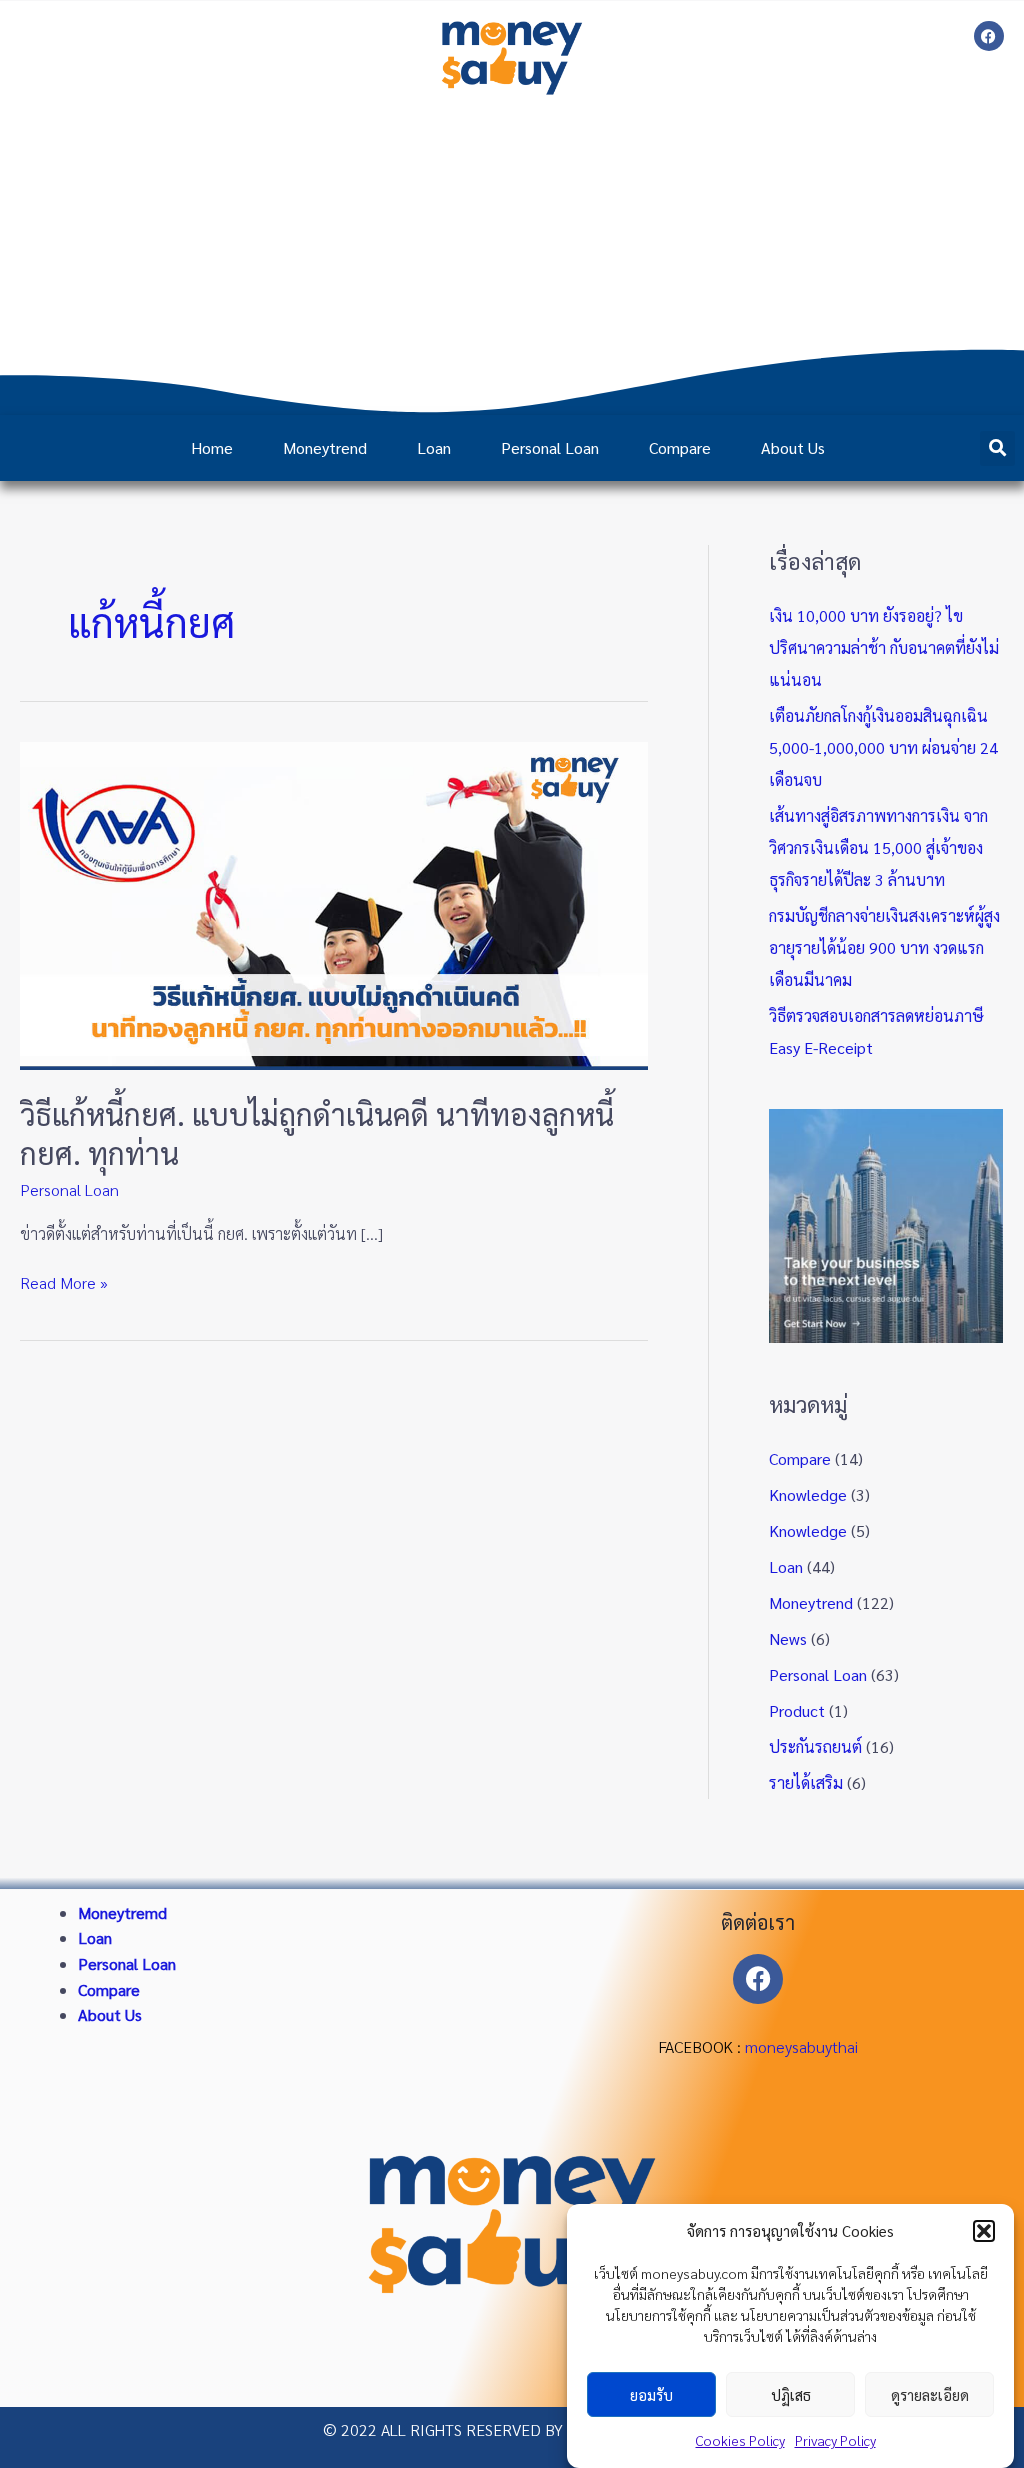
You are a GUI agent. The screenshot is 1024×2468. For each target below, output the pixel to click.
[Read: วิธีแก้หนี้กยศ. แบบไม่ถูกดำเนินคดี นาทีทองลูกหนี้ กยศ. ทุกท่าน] (334, 903)
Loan (434, 447)
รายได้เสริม (806, 1782)
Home (212, 447)
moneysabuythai (801, 2046)
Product (797, 1710)
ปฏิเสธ (791, 2394)
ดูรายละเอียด (930, 2394)
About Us (793, 447)
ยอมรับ (651, 2394)
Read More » (64, 1281)
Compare (680, 447)
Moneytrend (325, 447)
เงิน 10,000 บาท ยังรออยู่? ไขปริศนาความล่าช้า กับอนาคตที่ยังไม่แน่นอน (884, 647)
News (788, 1638)
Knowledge (808, 1494)
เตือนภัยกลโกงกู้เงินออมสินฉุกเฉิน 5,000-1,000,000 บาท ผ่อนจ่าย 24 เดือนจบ (883, 747)
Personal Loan (550, 447)
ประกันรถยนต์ (815, 1746)
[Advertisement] (512, 255)
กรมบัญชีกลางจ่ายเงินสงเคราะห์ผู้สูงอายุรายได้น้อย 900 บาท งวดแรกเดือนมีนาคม (884, 947)
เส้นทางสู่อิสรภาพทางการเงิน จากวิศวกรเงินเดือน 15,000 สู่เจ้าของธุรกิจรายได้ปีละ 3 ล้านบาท (878, 847)
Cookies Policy (740, 2440)
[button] (984, 2231)
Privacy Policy (835, 2440)
